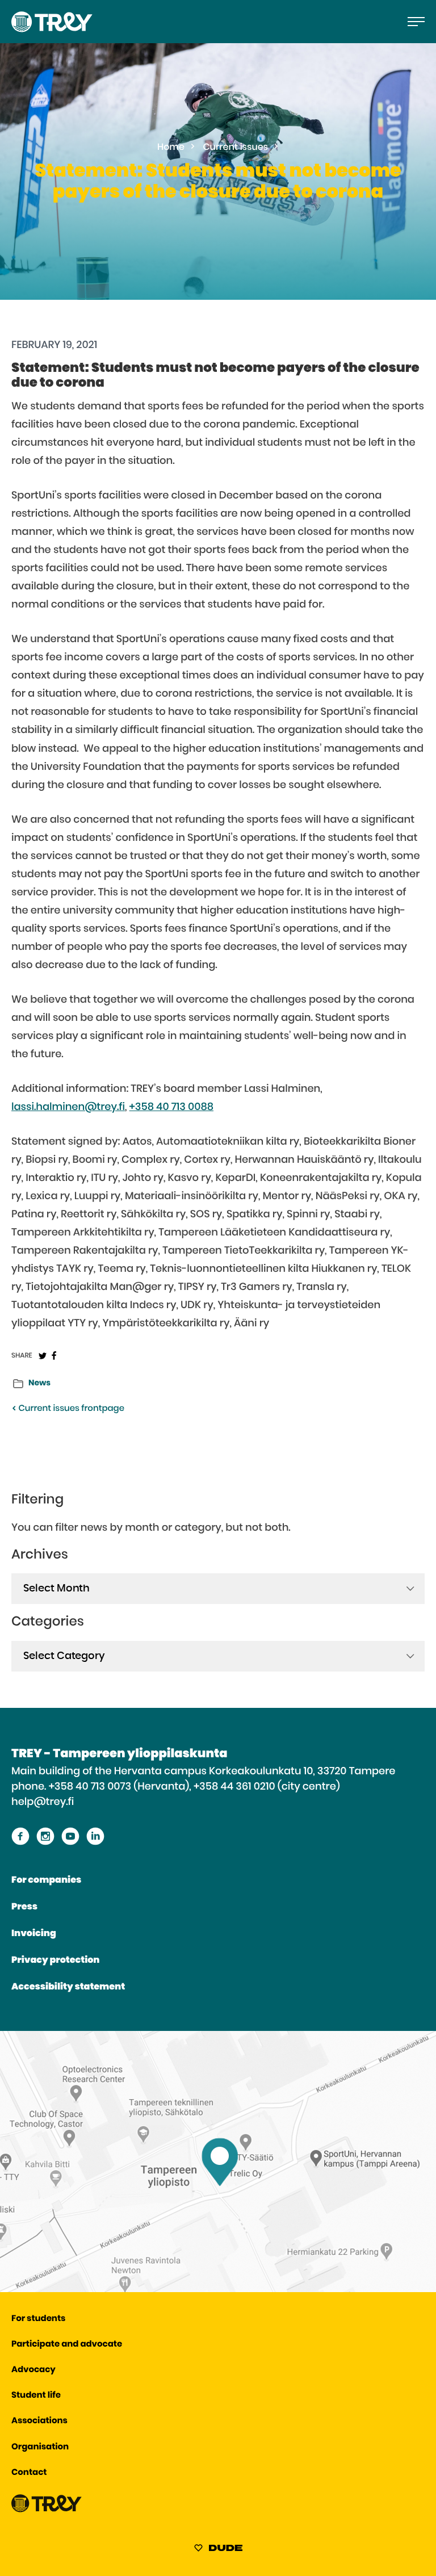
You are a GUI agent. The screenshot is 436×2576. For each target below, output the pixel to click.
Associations (39, 2421)
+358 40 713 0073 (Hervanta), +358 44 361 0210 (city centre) (194, 1787)
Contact (29, 2473)
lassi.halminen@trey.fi (68, 1107)
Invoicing (34, 1934)
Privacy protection (55, 1961)
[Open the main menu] (416, 22)
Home (171, 148)
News (39, 1383)
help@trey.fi (43, 1802)
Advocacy (33, 2370)
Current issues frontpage (70, 1409)
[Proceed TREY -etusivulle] (47, 2510)
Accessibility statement (68, 1987)
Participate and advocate (67, 2345)
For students (38, 2319)
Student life (36, 2396)
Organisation (40, 2447)
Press (24, 1907)
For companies (46, 1880)
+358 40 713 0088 (171, 1107)
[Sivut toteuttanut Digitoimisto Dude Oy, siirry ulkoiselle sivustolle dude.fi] (218, 2550)
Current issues (236, 148)
